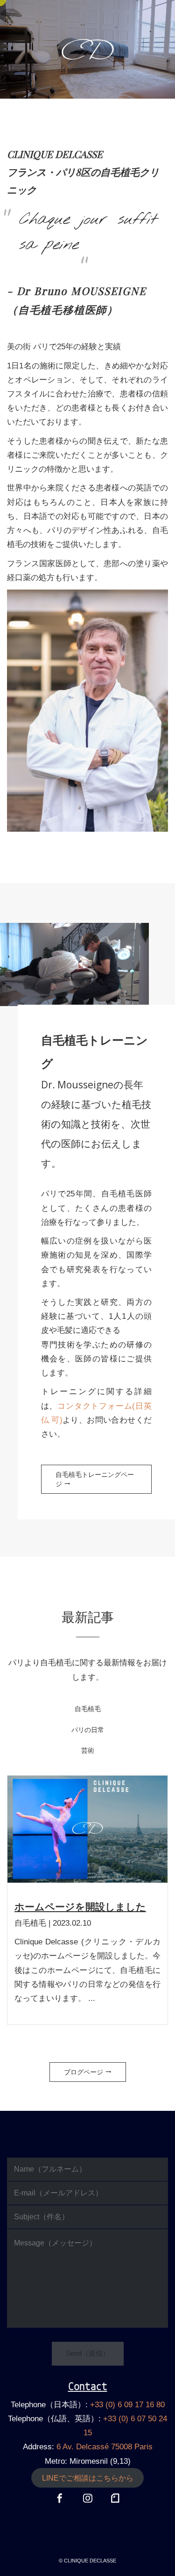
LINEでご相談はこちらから (88, 2478)
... (92, 1998)
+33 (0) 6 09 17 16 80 (127, 2405)
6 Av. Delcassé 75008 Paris (105, 2447)
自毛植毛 (88, 1806)
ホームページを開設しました (80, 1907)
